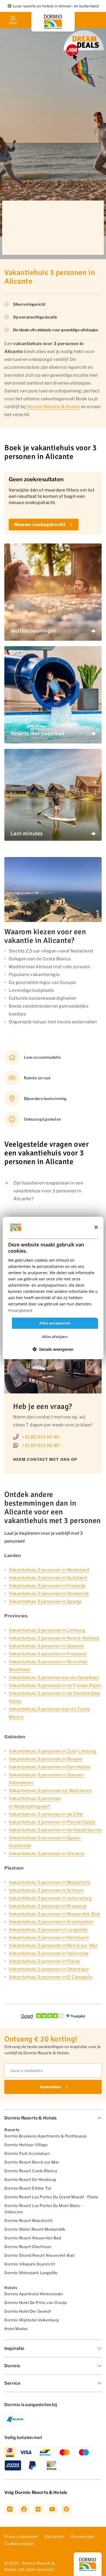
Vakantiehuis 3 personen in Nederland (49, 1570)
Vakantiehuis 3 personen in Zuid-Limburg (53, 1751)
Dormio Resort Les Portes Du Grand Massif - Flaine (51, 2197)
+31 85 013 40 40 (41, 1437)
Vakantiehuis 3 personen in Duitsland (48, 1578)
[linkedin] (38, 2509)
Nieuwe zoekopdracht (40, 525)
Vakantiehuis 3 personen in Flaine (44, 1961)
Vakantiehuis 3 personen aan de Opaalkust (54, 1678)
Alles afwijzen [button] (55, 1337)
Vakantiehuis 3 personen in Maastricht (49, 1882)
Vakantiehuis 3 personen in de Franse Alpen (55, 1685)
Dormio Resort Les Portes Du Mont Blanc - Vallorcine (44, 2209)
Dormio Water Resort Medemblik (35, 2229)
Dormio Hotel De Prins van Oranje (36, 2303)
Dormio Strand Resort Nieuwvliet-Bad (39, 2255)
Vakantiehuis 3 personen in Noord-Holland (54, 1638)
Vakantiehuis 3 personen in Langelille (48, 1930)
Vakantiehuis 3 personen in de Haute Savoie (55, 1830)
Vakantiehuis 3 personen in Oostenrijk (49, 1594)
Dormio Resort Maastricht (28, 2220)
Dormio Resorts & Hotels (54, 407)
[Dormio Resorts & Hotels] (53, 22)
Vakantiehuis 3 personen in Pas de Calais (52, 1822)
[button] (53, 1349)
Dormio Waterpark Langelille (31, 2273)
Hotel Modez (16, 2329)
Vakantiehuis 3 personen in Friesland (48, 1654)
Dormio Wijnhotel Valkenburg (32, 2320)
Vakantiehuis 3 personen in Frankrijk (47, 1586)
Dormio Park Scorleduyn (27, 2153)
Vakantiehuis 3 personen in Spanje (45, 1601)
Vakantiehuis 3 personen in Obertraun (49, 1969)
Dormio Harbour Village (26, 2145)
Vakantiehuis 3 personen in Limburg (47, 1630)
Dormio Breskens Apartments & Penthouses (46, 2136)
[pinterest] (66, 2509)
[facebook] (24, 2509)
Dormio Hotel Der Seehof (28, 2311)
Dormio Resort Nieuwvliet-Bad (33, 2238)
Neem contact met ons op (45, 1459)
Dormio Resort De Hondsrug (30, 2179)
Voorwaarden (82, 2536)
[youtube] (52, 2509)
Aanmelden (50, 2087)
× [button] (96, 1227)
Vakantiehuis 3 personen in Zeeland (46, 1646)
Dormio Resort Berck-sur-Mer (32, 2162)
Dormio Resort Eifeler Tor (28, 2188)
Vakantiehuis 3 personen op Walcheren (50, 1791)
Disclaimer (54, 2536)
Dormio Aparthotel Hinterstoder (34, 2294)
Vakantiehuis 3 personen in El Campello (51, 1977)
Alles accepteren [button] (55, 1323)
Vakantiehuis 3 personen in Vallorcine (49, 1953)
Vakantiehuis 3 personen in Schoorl (46, 1890)
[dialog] (53, 1288)
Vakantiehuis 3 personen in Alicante (47, 1854)
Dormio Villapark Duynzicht (30, 2264)
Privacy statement (21, 2536)
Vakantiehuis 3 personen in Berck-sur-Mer (53, 1945)
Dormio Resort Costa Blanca (31, 2171)
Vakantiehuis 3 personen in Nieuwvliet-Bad (54, 1914)
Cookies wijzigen (19, 2544)
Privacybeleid (20, 1310)
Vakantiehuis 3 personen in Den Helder (50, 1767)
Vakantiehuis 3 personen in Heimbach (49, 1938)
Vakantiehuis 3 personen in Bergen (46, 1759)
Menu (13, 23)
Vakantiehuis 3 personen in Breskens (48, 1906)
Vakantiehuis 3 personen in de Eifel (46, 1814)
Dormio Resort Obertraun (28, 2247)
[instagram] (10, 2509)
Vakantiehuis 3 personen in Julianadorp (50, 1898)
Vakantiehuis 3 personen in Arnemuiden (51, 1922)
